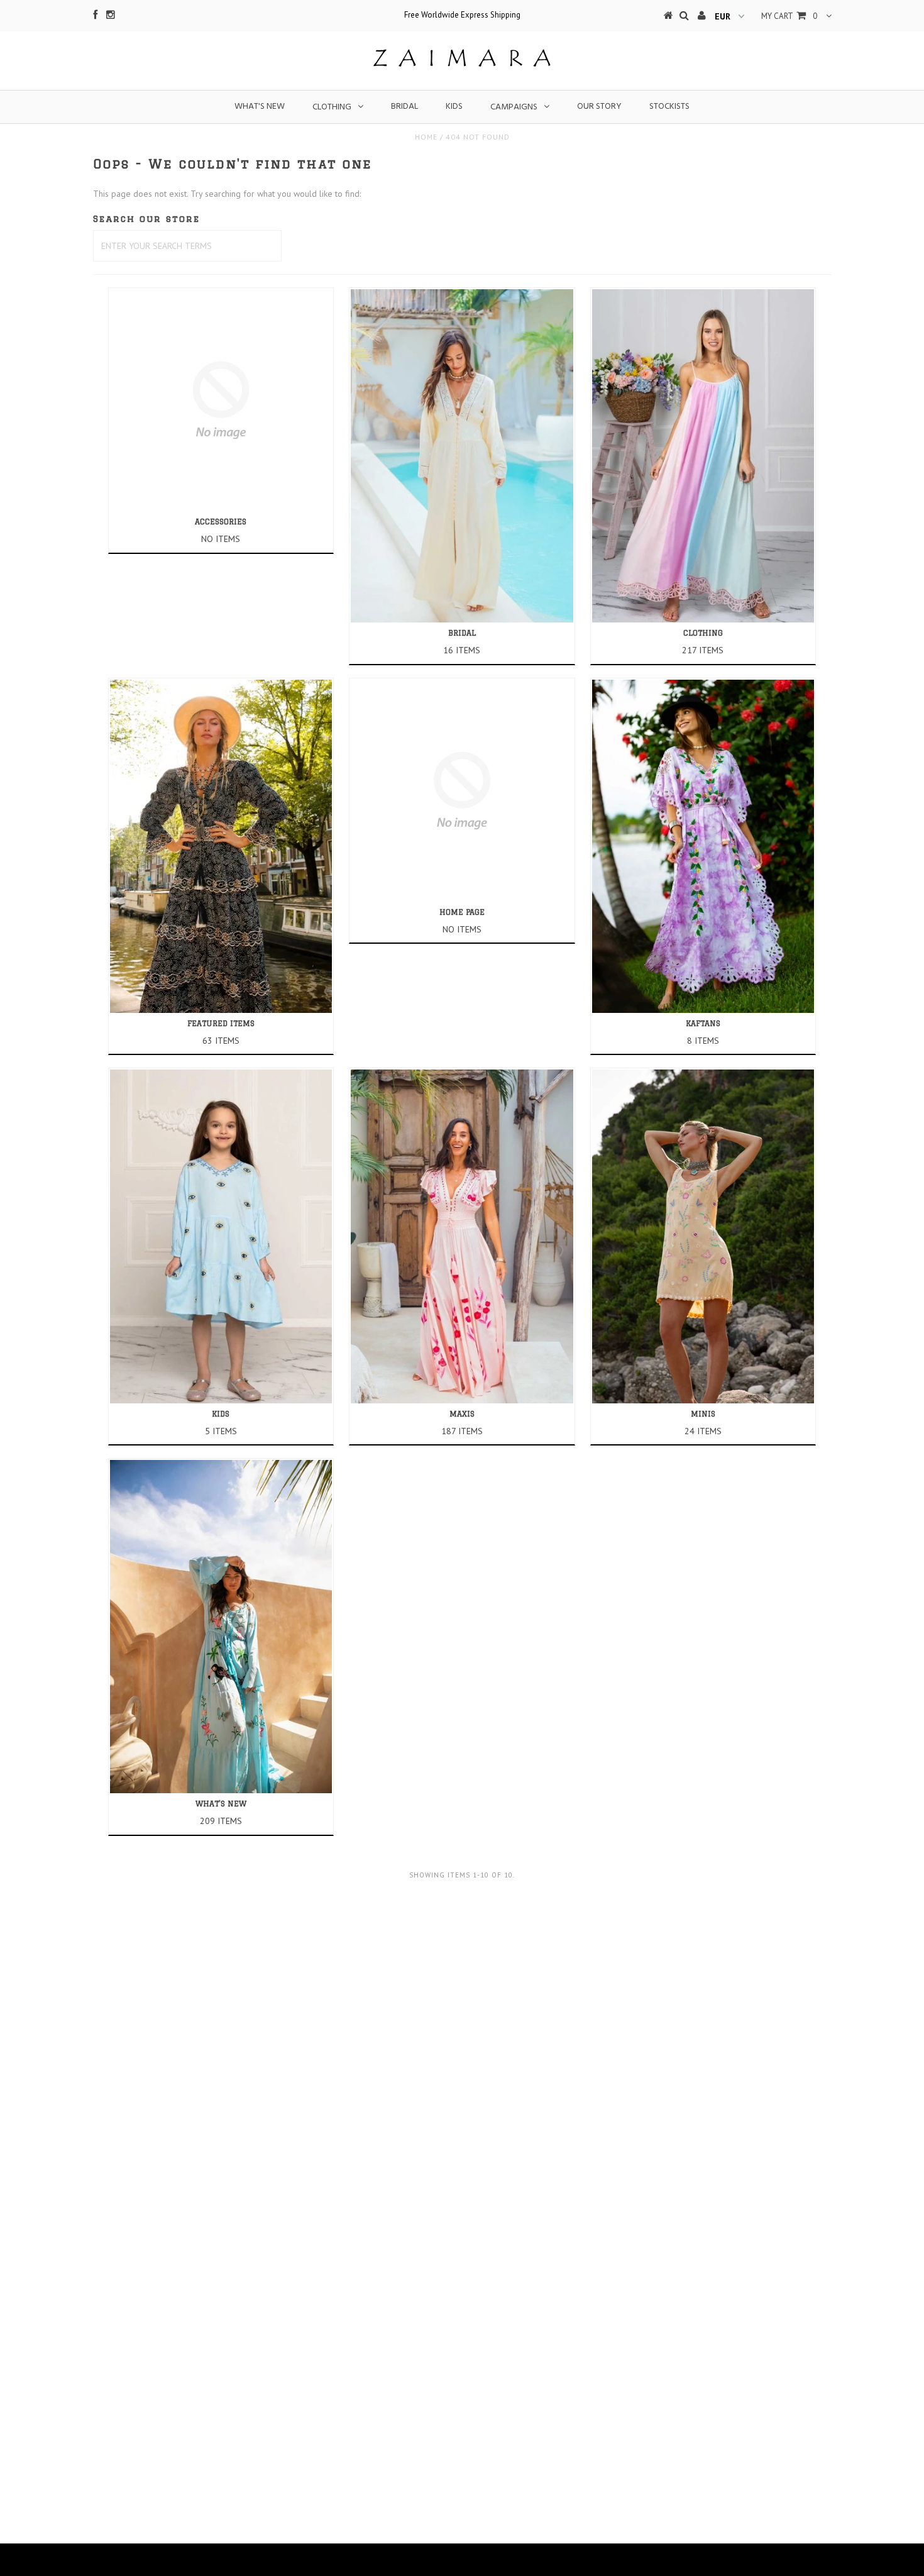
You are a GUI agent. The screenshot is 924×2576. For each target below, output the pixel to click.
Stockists (669, 107)
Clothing (332, 107)
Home (426, 137)
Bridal (404, 107)
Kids (454, 107)
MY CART (789, 16)
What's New (260, 107)
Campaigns (514, 107)
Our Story (599, 107)
